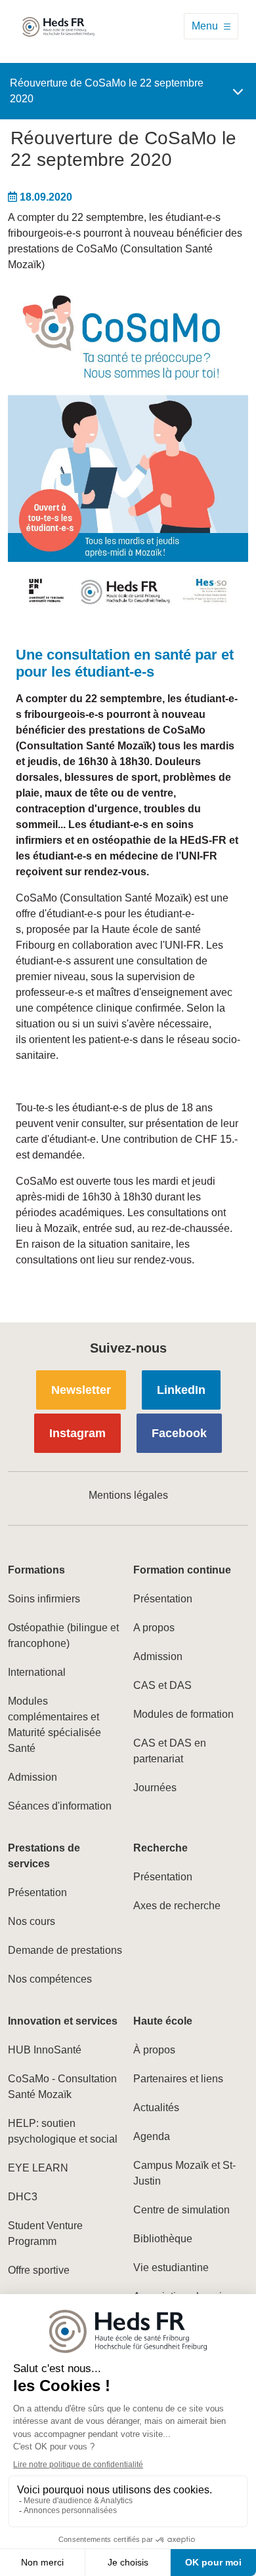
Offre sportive (39, 2270)
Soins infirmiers (44, 1599)
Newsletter (81, 1390)
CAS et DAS (162, 1685)
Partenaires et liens (178, 2079)
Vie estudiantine (171, 2268)
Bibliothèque (163, 2239)
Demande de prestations (65, 1950)
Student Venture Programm (45, 2233)
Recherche (160, 1848)
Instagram (77, 1433)
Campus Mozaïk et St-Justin (184, 2173)
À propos (154, 2050)
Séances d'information (60, 1806)
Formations (36, 1570)
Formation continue (182, 1570)
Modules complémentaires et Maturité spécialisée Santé (54, 1725)
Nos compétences (50, 1979)
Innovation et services (63, 2021)
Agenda (152, 2136)
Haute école (163, 2021)
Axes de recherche (177, 1906)
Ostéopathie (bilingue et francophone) (63, 1635)
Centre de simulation (181, 2210)
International (37, 1672)
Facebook (179, 1433)
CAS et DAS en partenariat (170, 1751)
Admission (32, 1777)
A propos (154, 1628)
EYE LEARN (38, 2168)
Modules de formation (183, 1714)
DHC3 (23, 2197)
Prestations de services (44, 1856)
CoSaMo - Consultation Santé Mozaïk (62, 2087)
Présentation (163, 1599)
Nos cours (32, 1921)
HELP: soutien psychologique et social (63, 2131)
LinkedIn (181, 1390)
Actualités (156, 2108)
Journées (155, 1788)
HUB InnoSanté (45, 2050)
